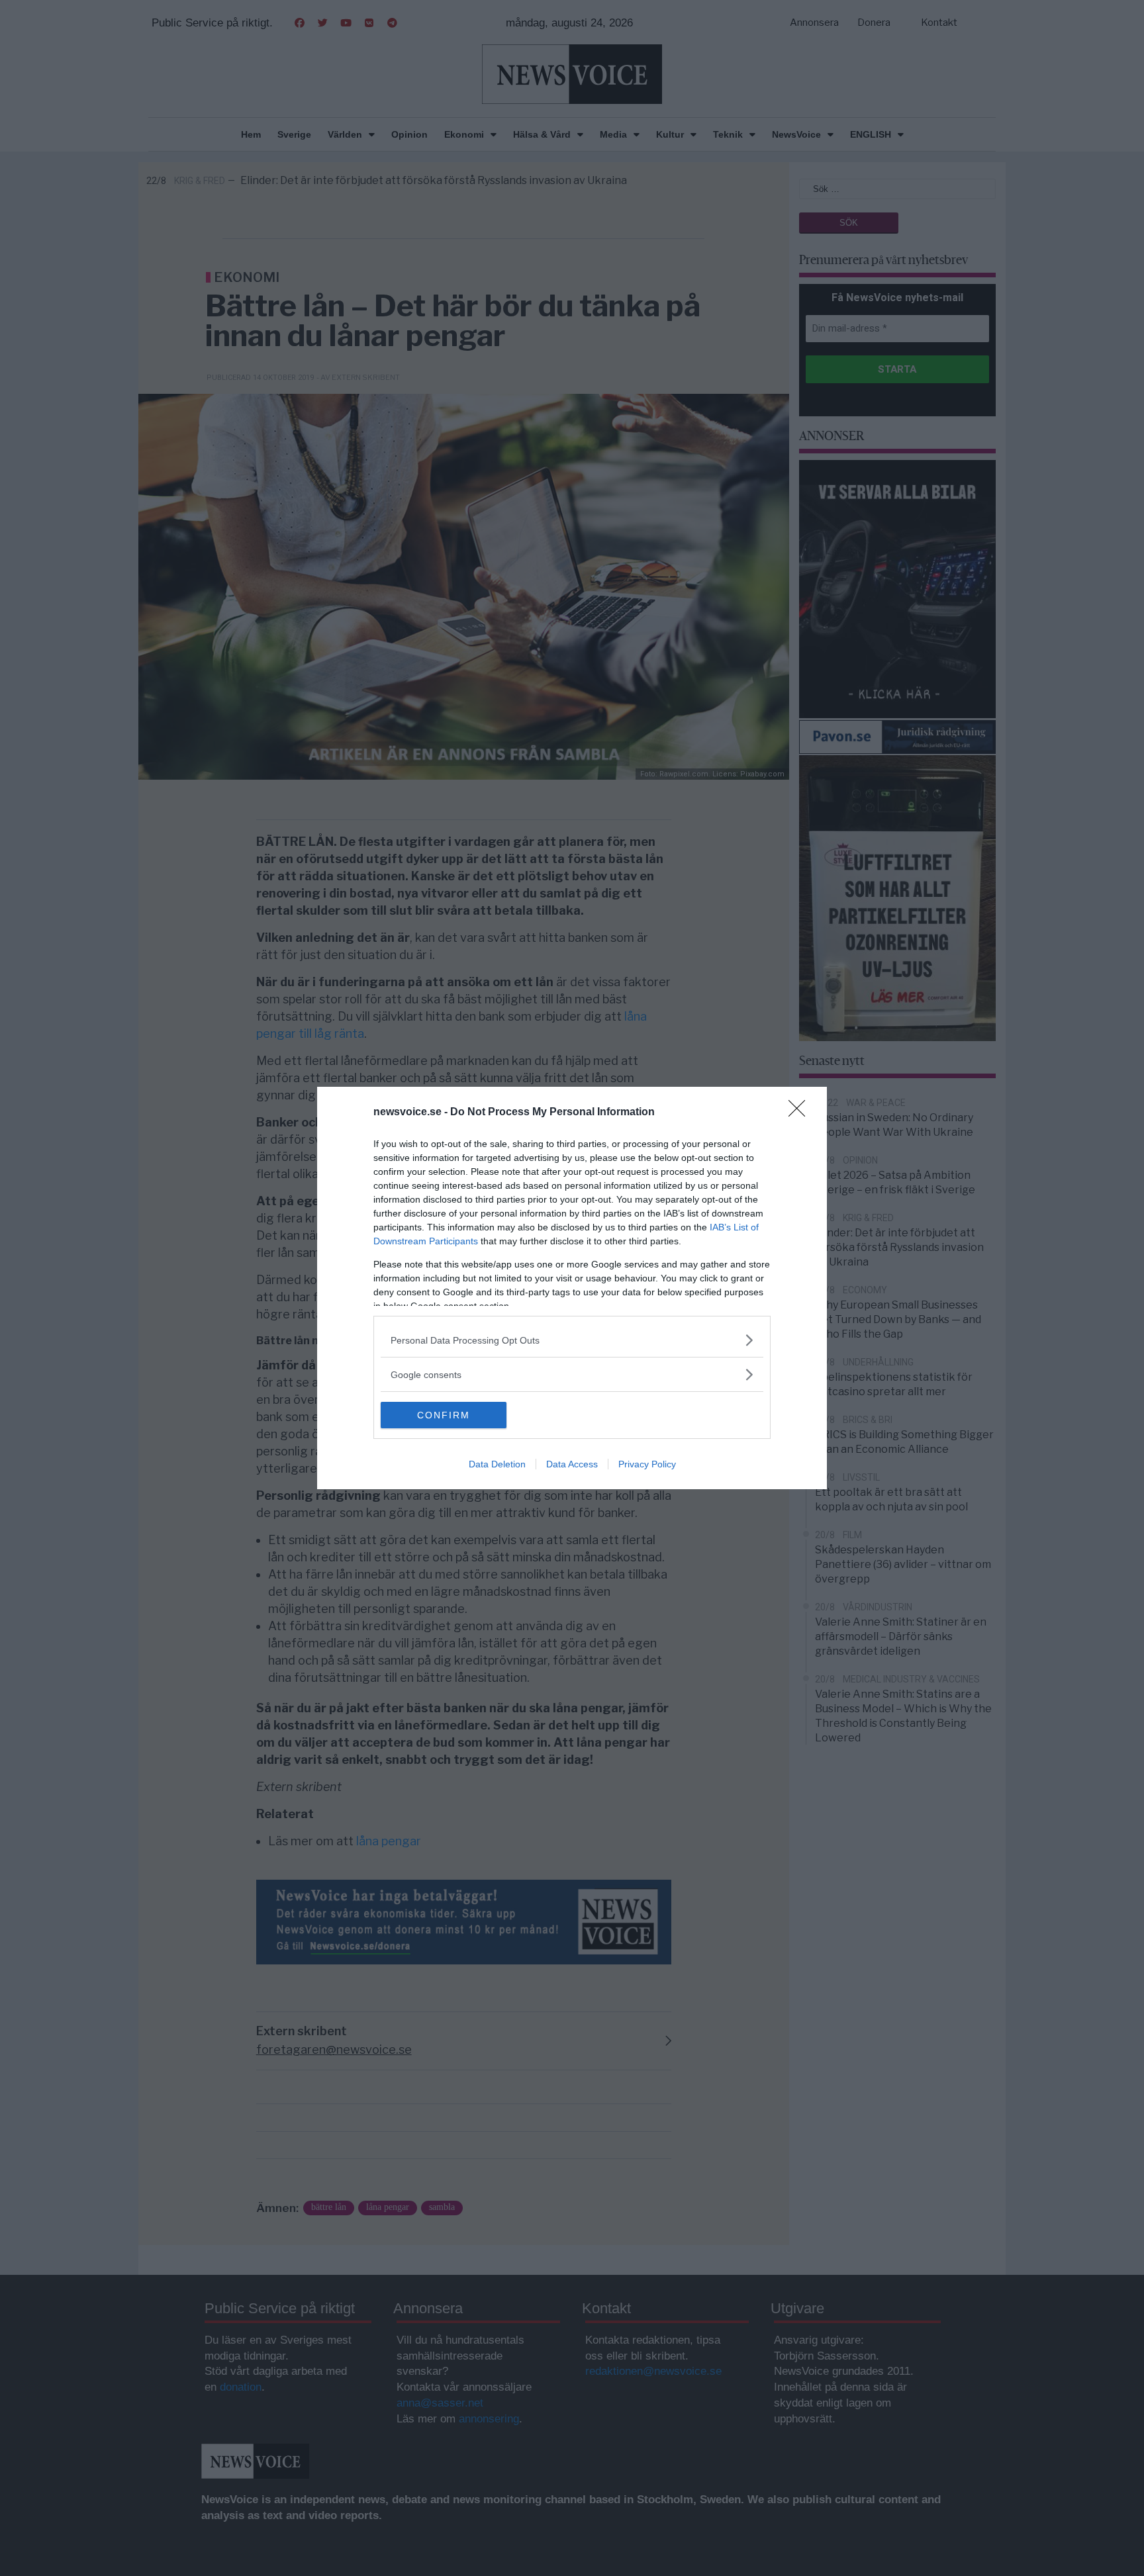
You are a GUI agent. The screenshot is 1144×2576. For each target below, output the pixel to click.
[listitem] (572, 1340)
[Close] (801, 1113)
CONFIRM (444, 1415)
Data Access (572, 1464)
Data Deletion (497, 1464)
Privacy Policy (647, 1464)
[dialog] (572, 1288)
